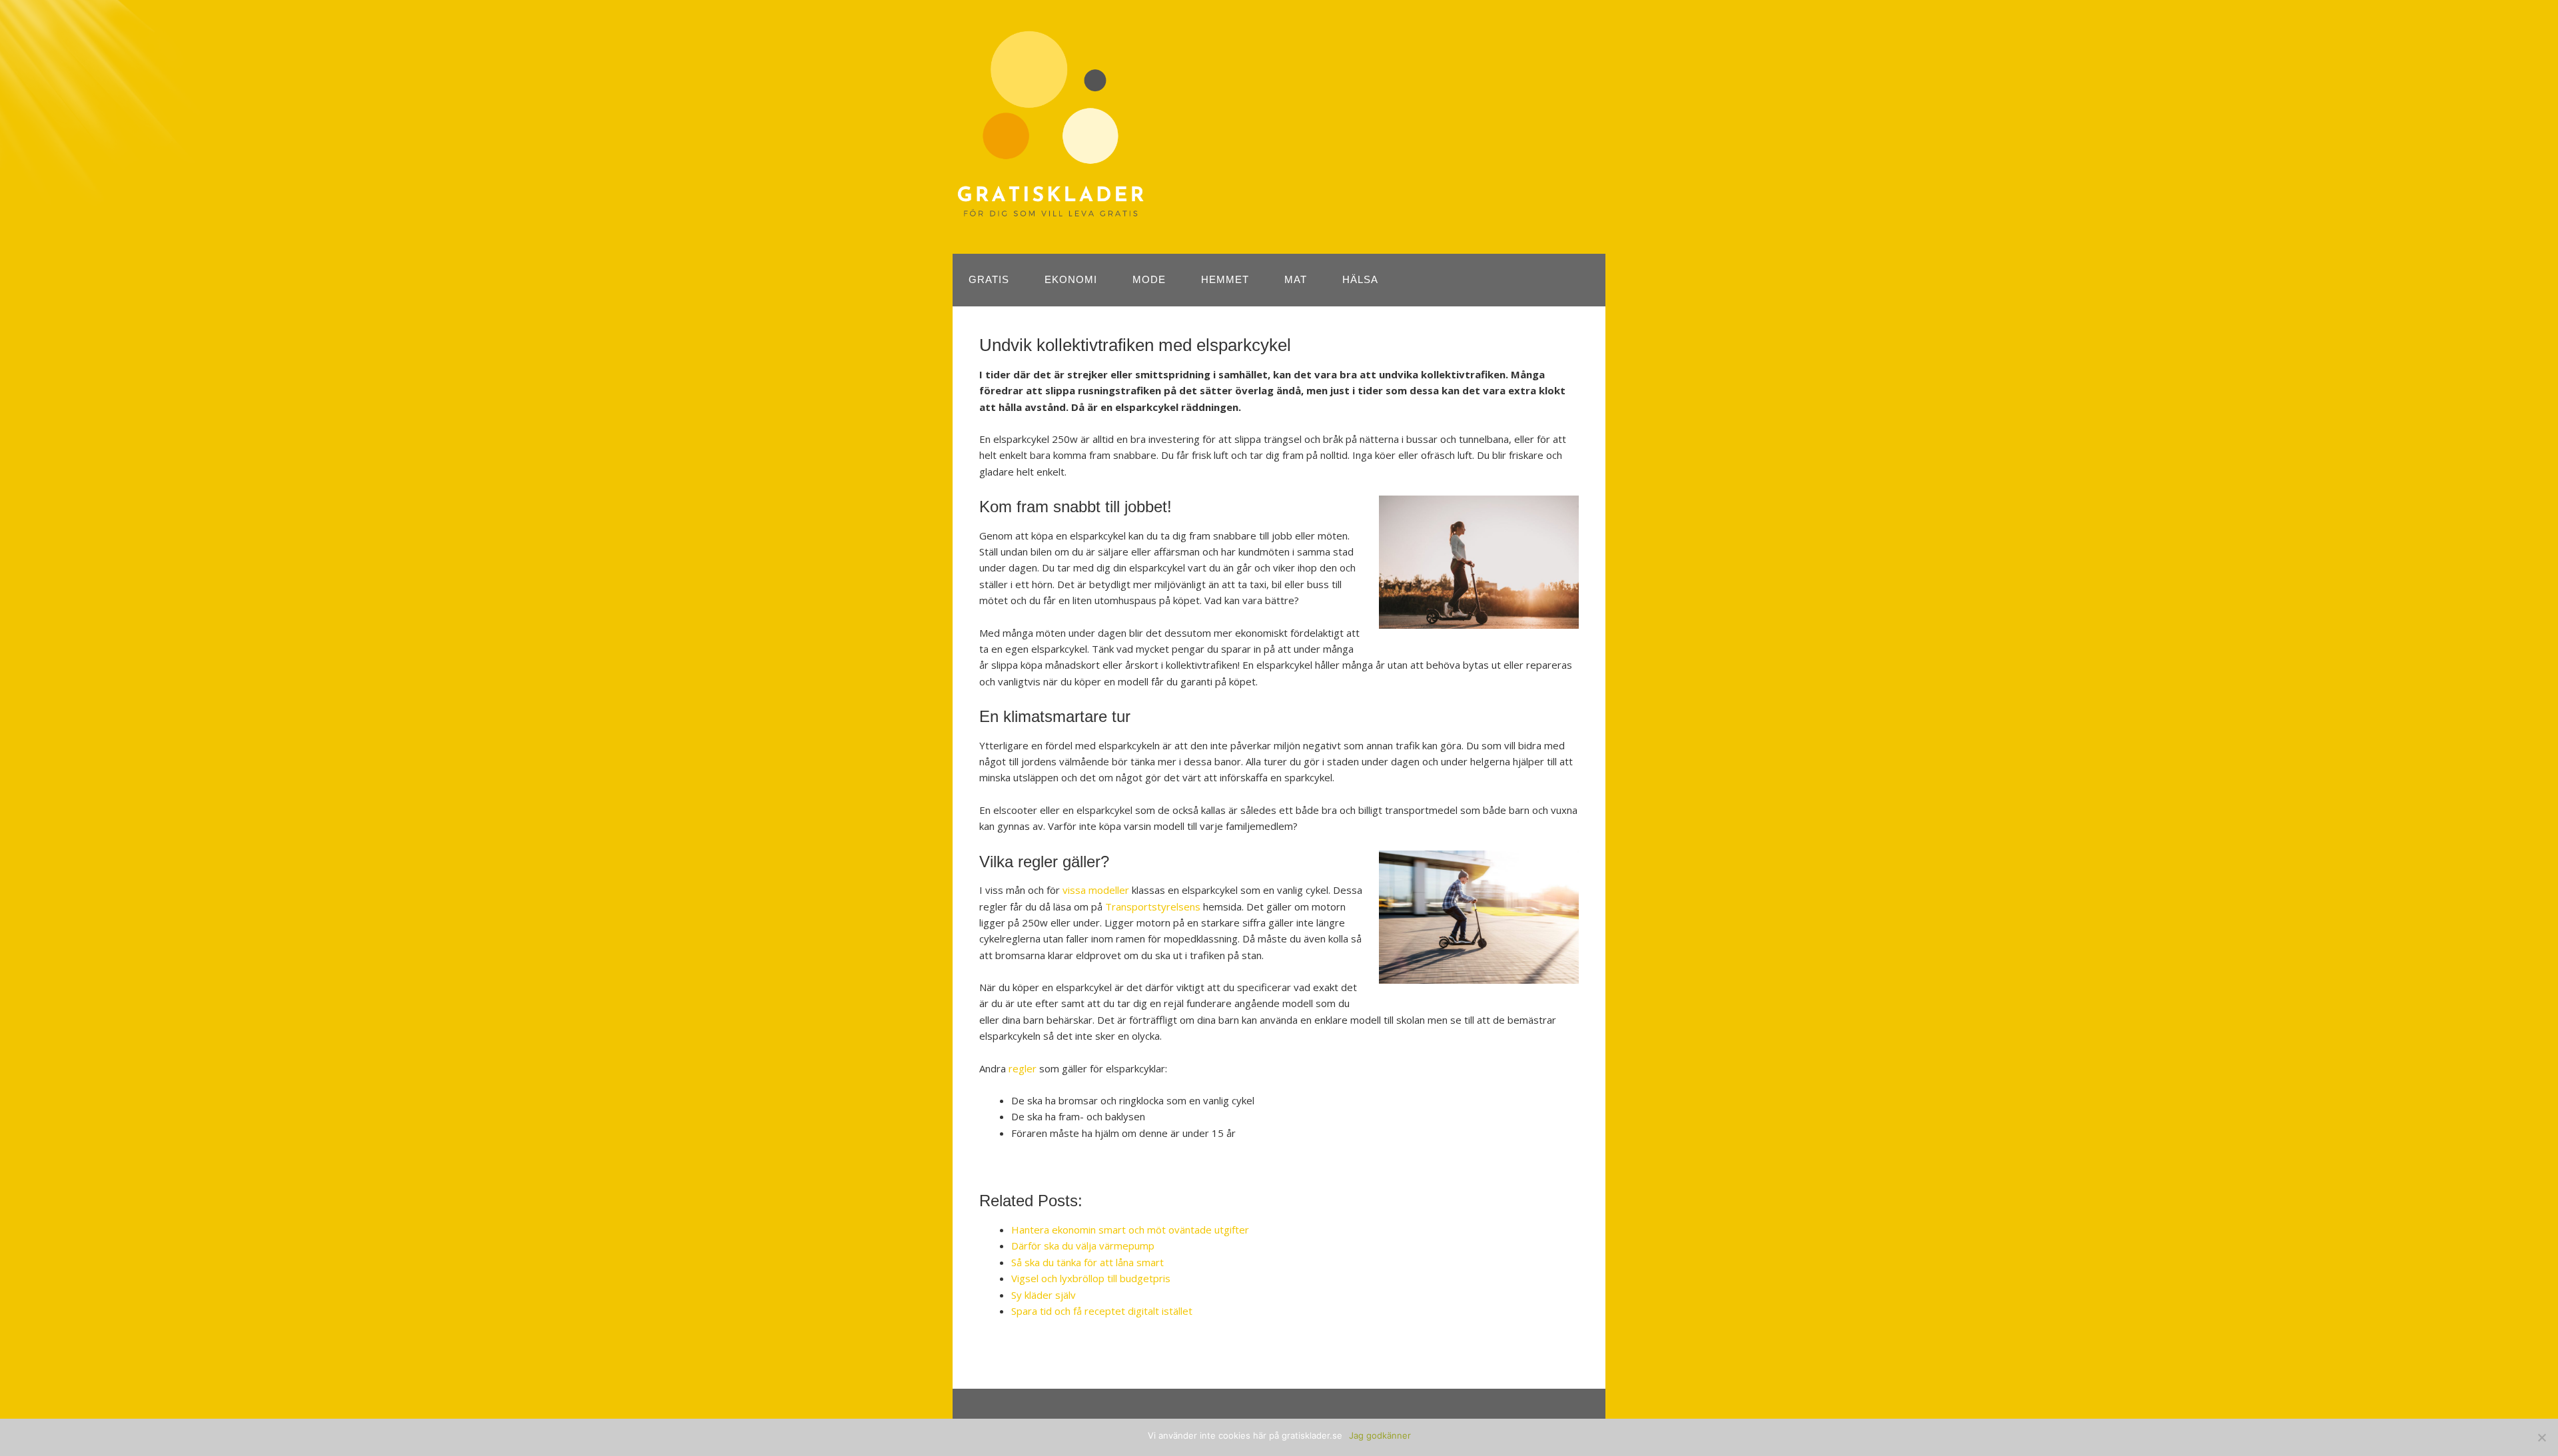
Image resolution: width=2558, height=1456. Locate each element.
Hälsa (1360, 279)
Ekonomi (1071, 279)
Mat (1296, 279)
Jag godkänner (1380, 1435)
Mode (1149, 279)
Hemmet (1225, 279)
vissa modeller (1096, 890)
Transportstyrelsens (1153, 907)
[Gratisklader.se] (1051, 212)
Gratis (989, 279)
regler (1023, 1068)
